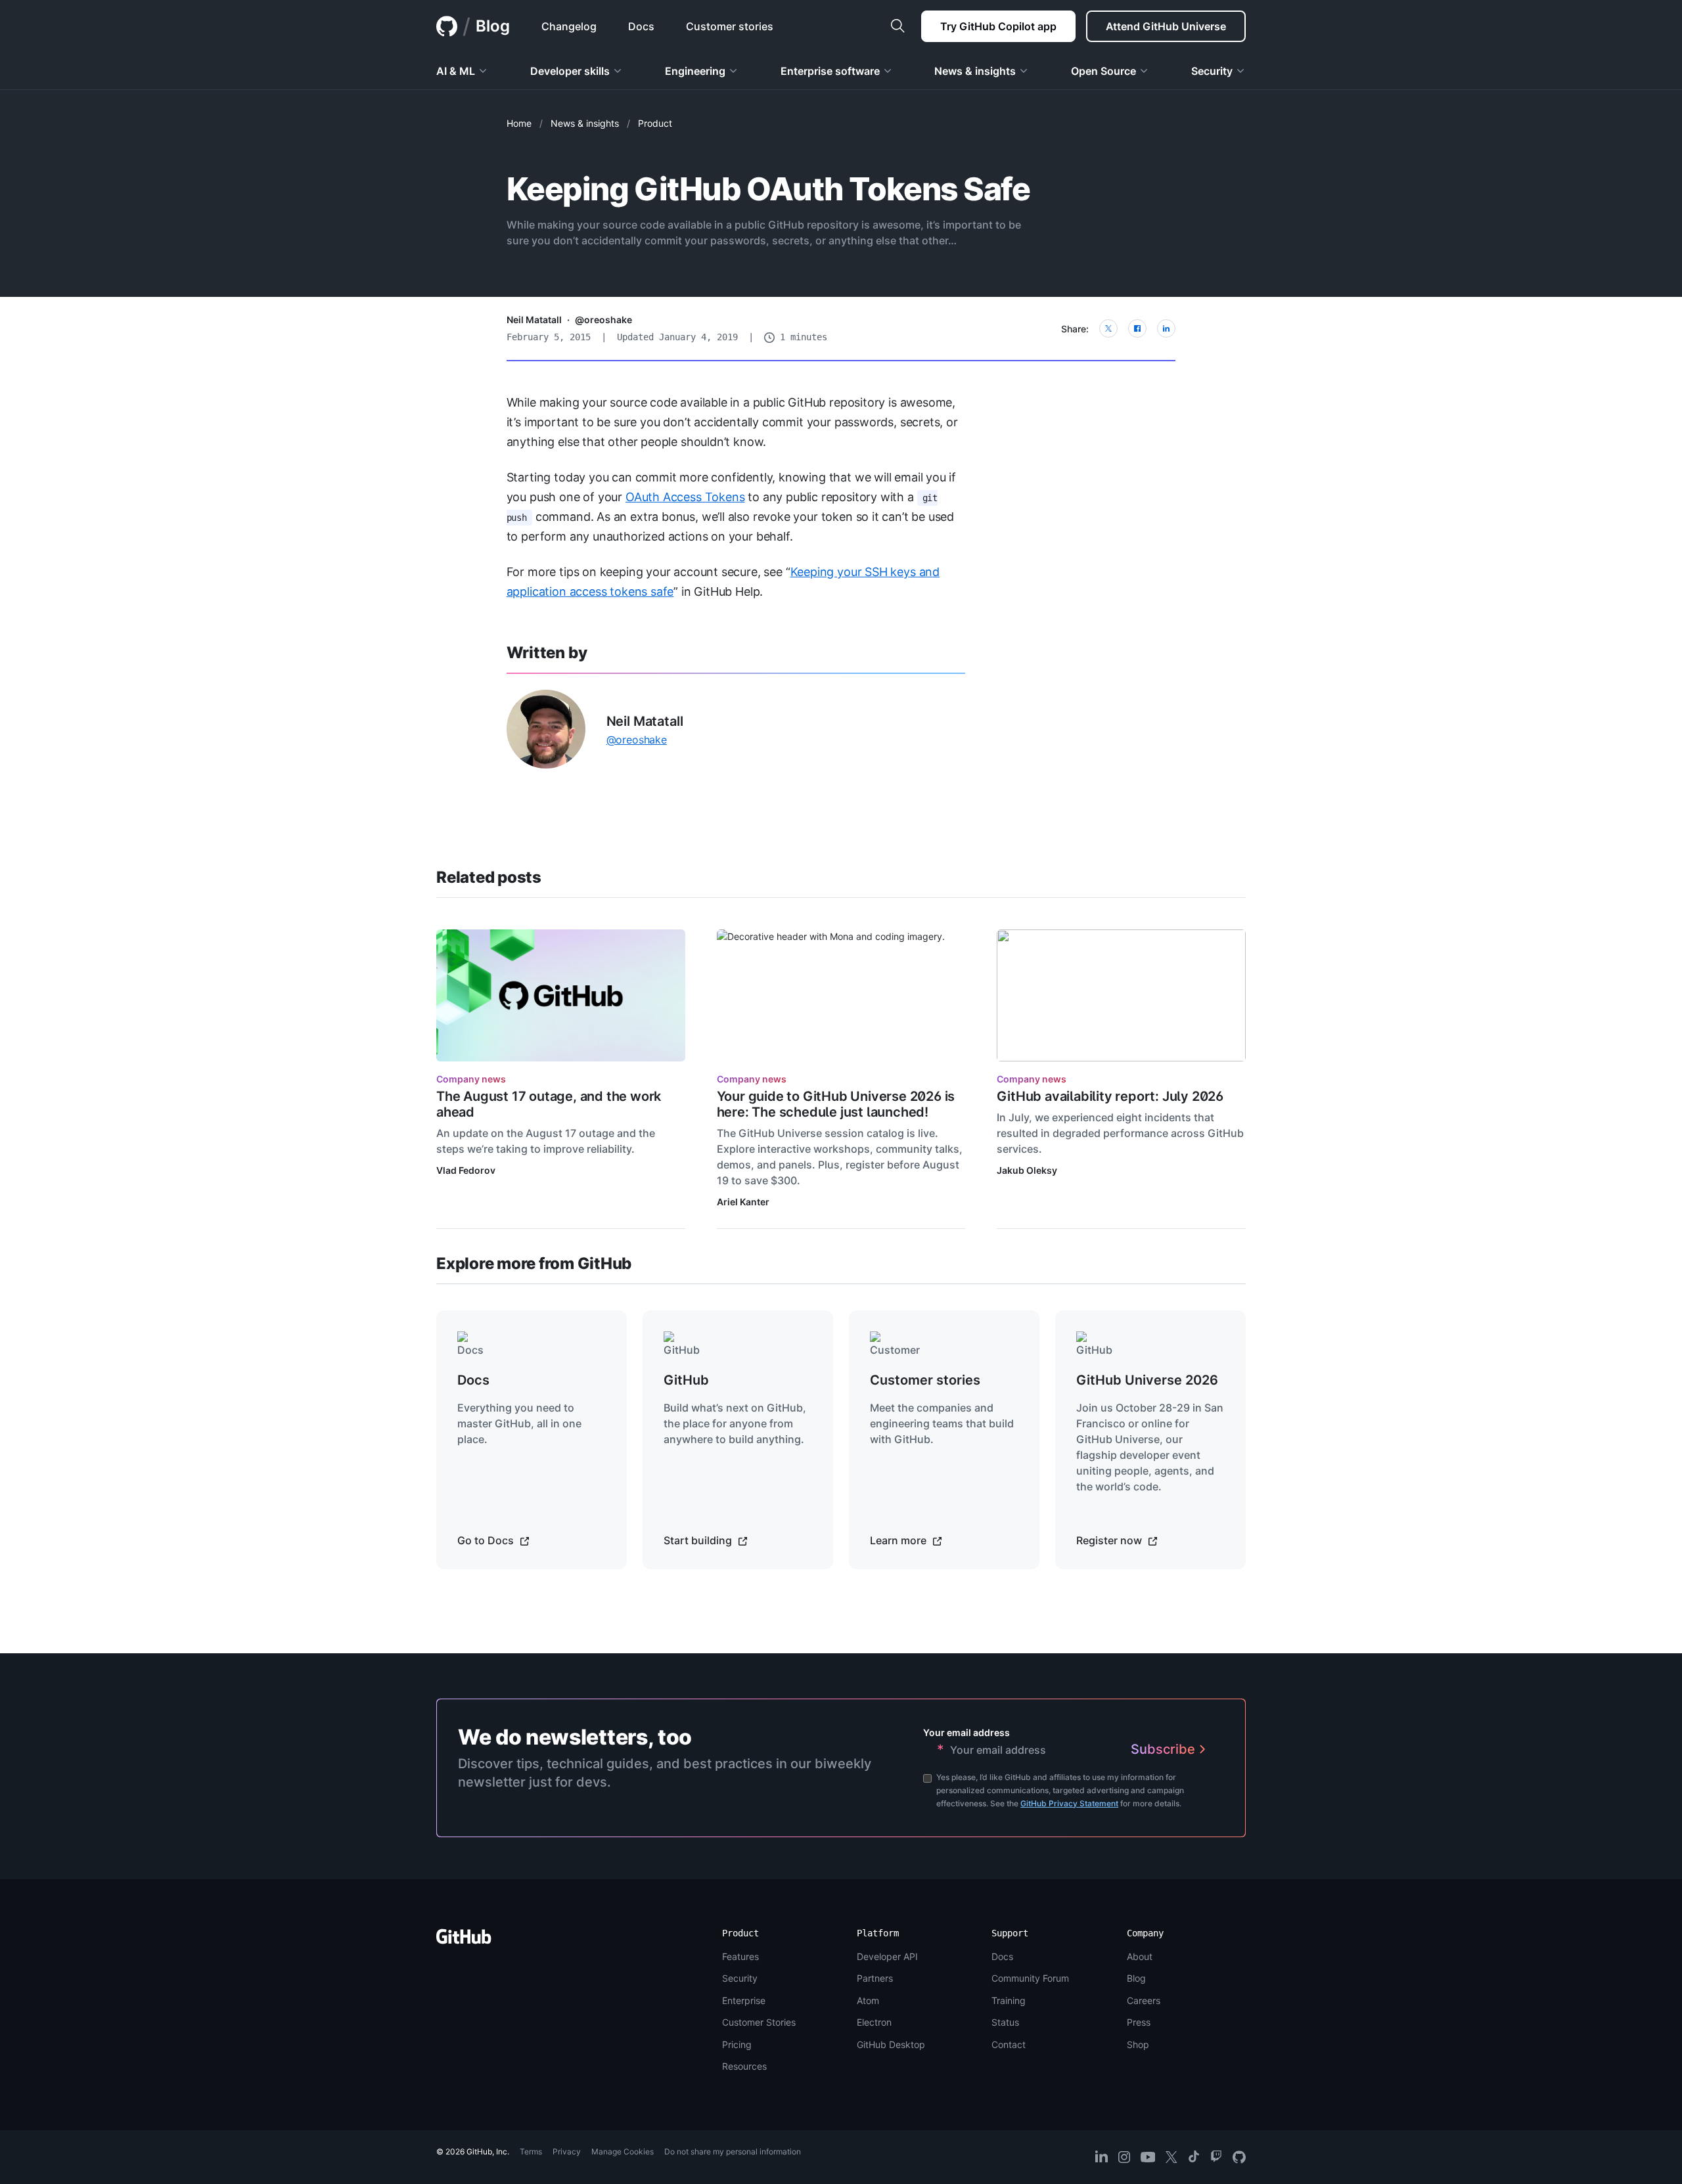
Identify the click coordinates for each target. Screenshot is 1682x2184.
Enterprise (744, 2000)
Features (740, 1956)
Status (1005, 2022)
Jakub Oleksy (1027, 1170)
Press (1139, 2022)
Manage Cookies (623, 2151)
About (1140, 1956)
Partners (875, 1978)
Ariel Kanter (743, 1202)
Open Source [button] (1103, 71)
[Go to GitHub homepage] (464, 1941)
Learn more (899, 1540)
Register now (1110, 1540)
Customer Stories (759, 2022)
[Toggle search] (898, 26)
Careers (1144, 2000)
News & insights (585, 123)
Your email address (966, 1732)
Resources (744, 2066)
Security (740, 1978)
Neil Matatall (534, 320)
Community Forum (1030, 1978)
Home (519, 123)
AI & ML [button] (456, 71)
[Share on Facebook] (1137, 328)
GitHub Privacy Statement (1069, 1803)
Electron (874, 2022)
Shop (1138, 2044)
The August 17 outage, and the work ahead (549, 1104)
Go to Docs (487, 1540)
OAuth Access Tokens (685, 497)
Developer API (887, 1956)
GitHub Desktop (891, 2044)
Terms (531, 2151)
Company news (471, 1079)
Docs (1002, 1956)
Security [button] (1212, 71)
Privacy (567, 2151)
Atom (868, 2000)
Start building (699, 1540)
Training (1009, 2000)
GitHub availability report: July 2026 (1110, 1096)
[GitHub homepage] (447, 26)
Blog (493, 26)
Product (655, 123)
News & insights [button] (975, 71)
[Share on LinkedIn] (1166, 328)
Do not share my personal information (733, 2151)
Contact (1009, 2044)
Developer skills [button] (570, 71)
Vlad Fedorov (466, 1170)
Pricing (737, 2044)
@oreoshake (603, 320)
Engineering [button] (695, 71)
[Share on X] (1108, 328)
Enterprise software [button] (830, 71)
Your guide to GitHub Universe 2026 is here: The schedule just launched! (836, 1104)
